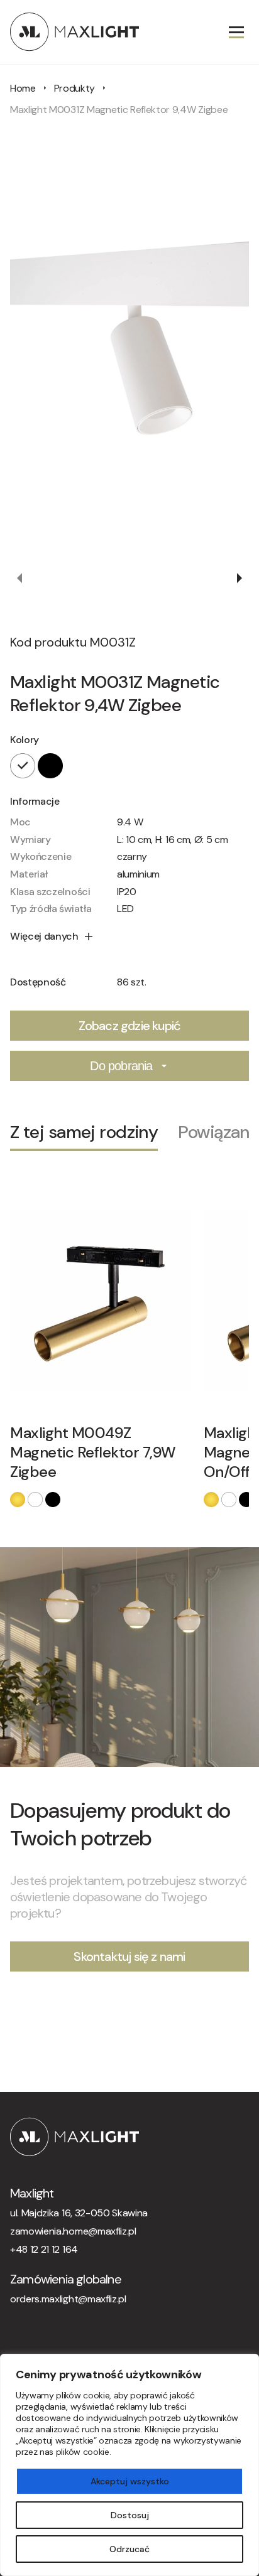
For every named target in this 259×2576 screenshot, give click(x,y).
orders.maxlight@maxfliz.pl (68, 2299)
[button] (20, 578)
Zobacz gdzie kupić (130, 1026)
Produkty (74, 88)
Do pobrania (121, 1066)
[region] (129, 2465)
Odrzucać (129, 2549)
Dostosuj (130, 2515)
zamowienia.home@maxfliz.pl (73, 2231)
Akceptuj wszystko (130, 2481)
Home (23, 88)
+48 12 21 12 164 (44, 2249)
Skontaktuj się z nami (129, 1956)
